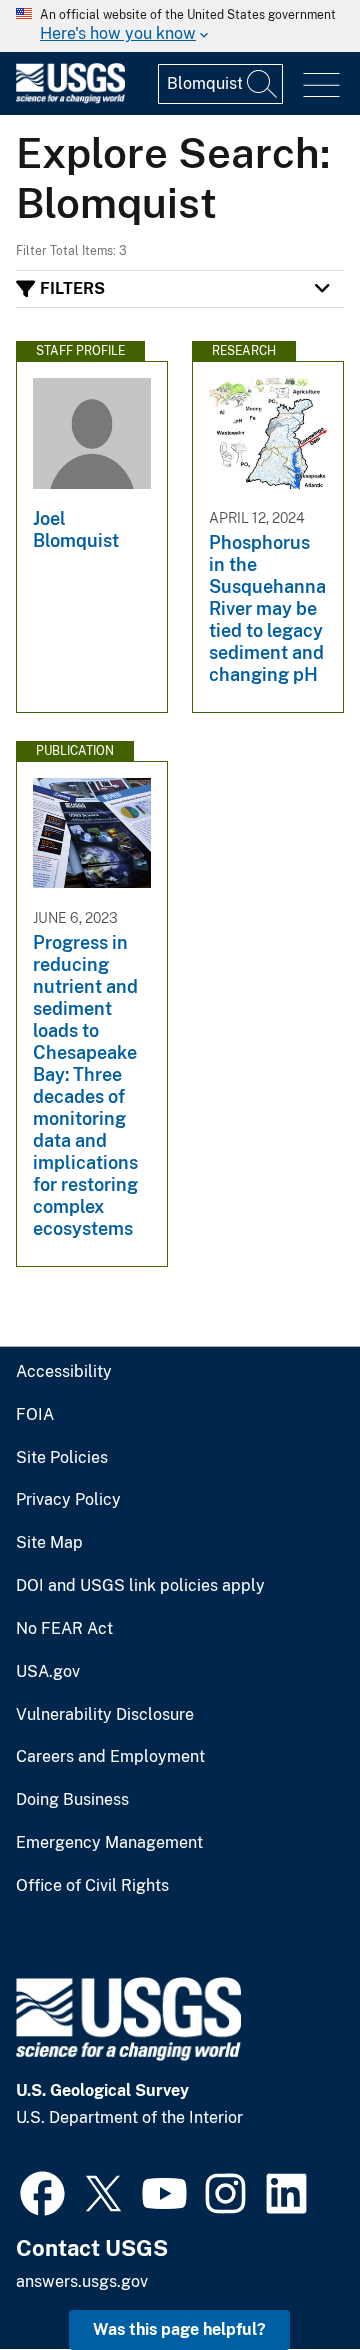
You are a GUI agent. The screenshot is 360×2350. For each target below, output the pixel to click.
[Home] (70, 98)
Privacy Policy (68, 1500)
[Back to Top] (287, 2277)
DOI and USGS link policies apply (140, 1586)
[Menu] (321, 85)
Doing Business (72, 1800)
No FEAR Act (64, 1629)
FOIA (35, 1415)
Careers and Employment (110, 1757)
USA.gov (48, 1672)
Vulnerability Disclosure (105, 1715)
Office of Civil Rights (92, 1886)
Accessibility (64, 1372)
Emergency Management (109, 1843)
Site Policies (62, 1458)
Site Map (49, 1543)
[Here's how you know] (180, 26)
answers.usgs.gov (82, 2281)
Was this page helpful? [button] (179, 2329)
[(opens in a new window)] (42, 2191)
